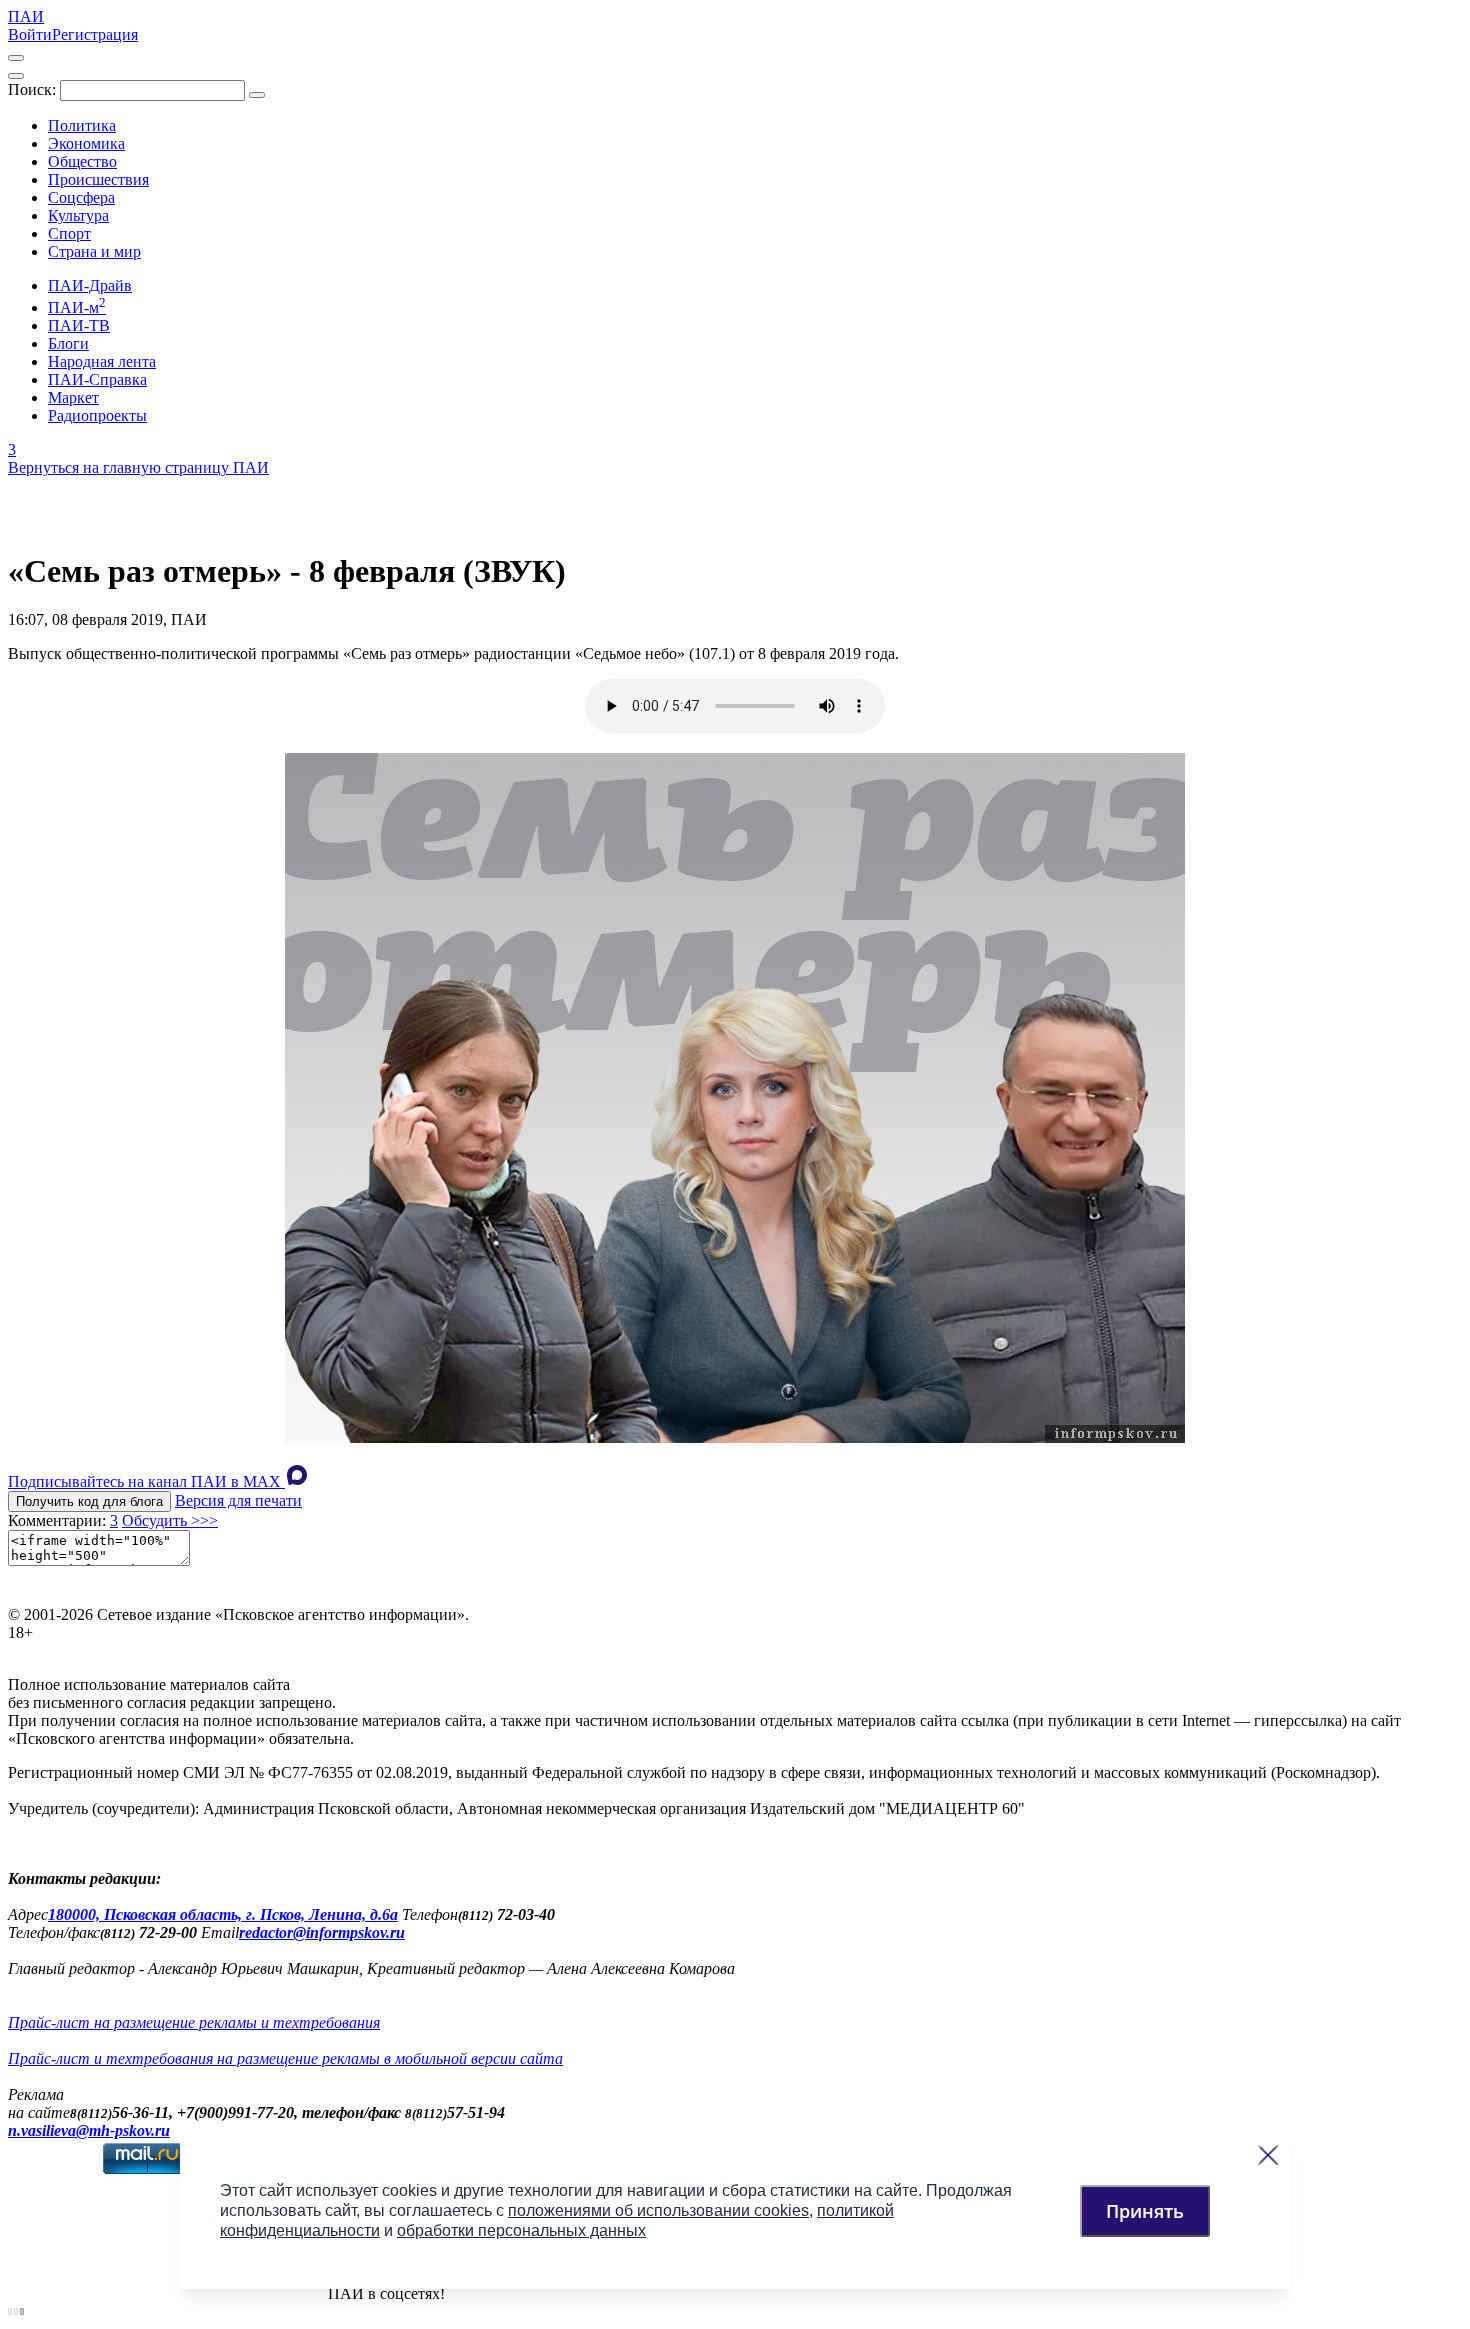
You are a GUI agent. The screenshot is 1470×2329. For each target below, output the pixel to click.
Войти (30, 34)
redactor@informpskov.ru (322, 1932)
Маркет (73, 397)
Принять (1145, 2211)
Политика (82, 125)
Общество (82, 161)
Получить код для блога (89, 1501)
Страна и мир (94, 251)
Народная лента (102, 361)
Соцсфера (81, 197)
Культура (78, 215)
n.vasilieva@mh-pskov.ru (89, 2130)
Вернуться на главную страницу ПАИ (138, 467)
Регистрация (95, 34)
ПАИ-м (77, 307)
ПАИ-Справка (97, 379)
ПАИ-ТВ (79, 325)
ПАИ (26, 16)
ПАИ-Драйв (90, 285)
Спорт (69, 233)
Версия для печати (238, 1500)
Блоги (68, 343)
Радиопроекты (97, 415)
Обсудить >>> (170, 1520)
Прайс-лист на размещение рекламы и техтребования (194, 2022)
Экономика (86, 143)
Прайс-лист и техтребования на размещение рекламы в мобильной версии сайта (285, 2058)
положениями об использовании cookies (658, 2210)
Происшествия (98, 179)
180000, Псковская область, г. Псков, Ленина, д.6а (223, 1914)
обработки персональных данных (521, 2230)
